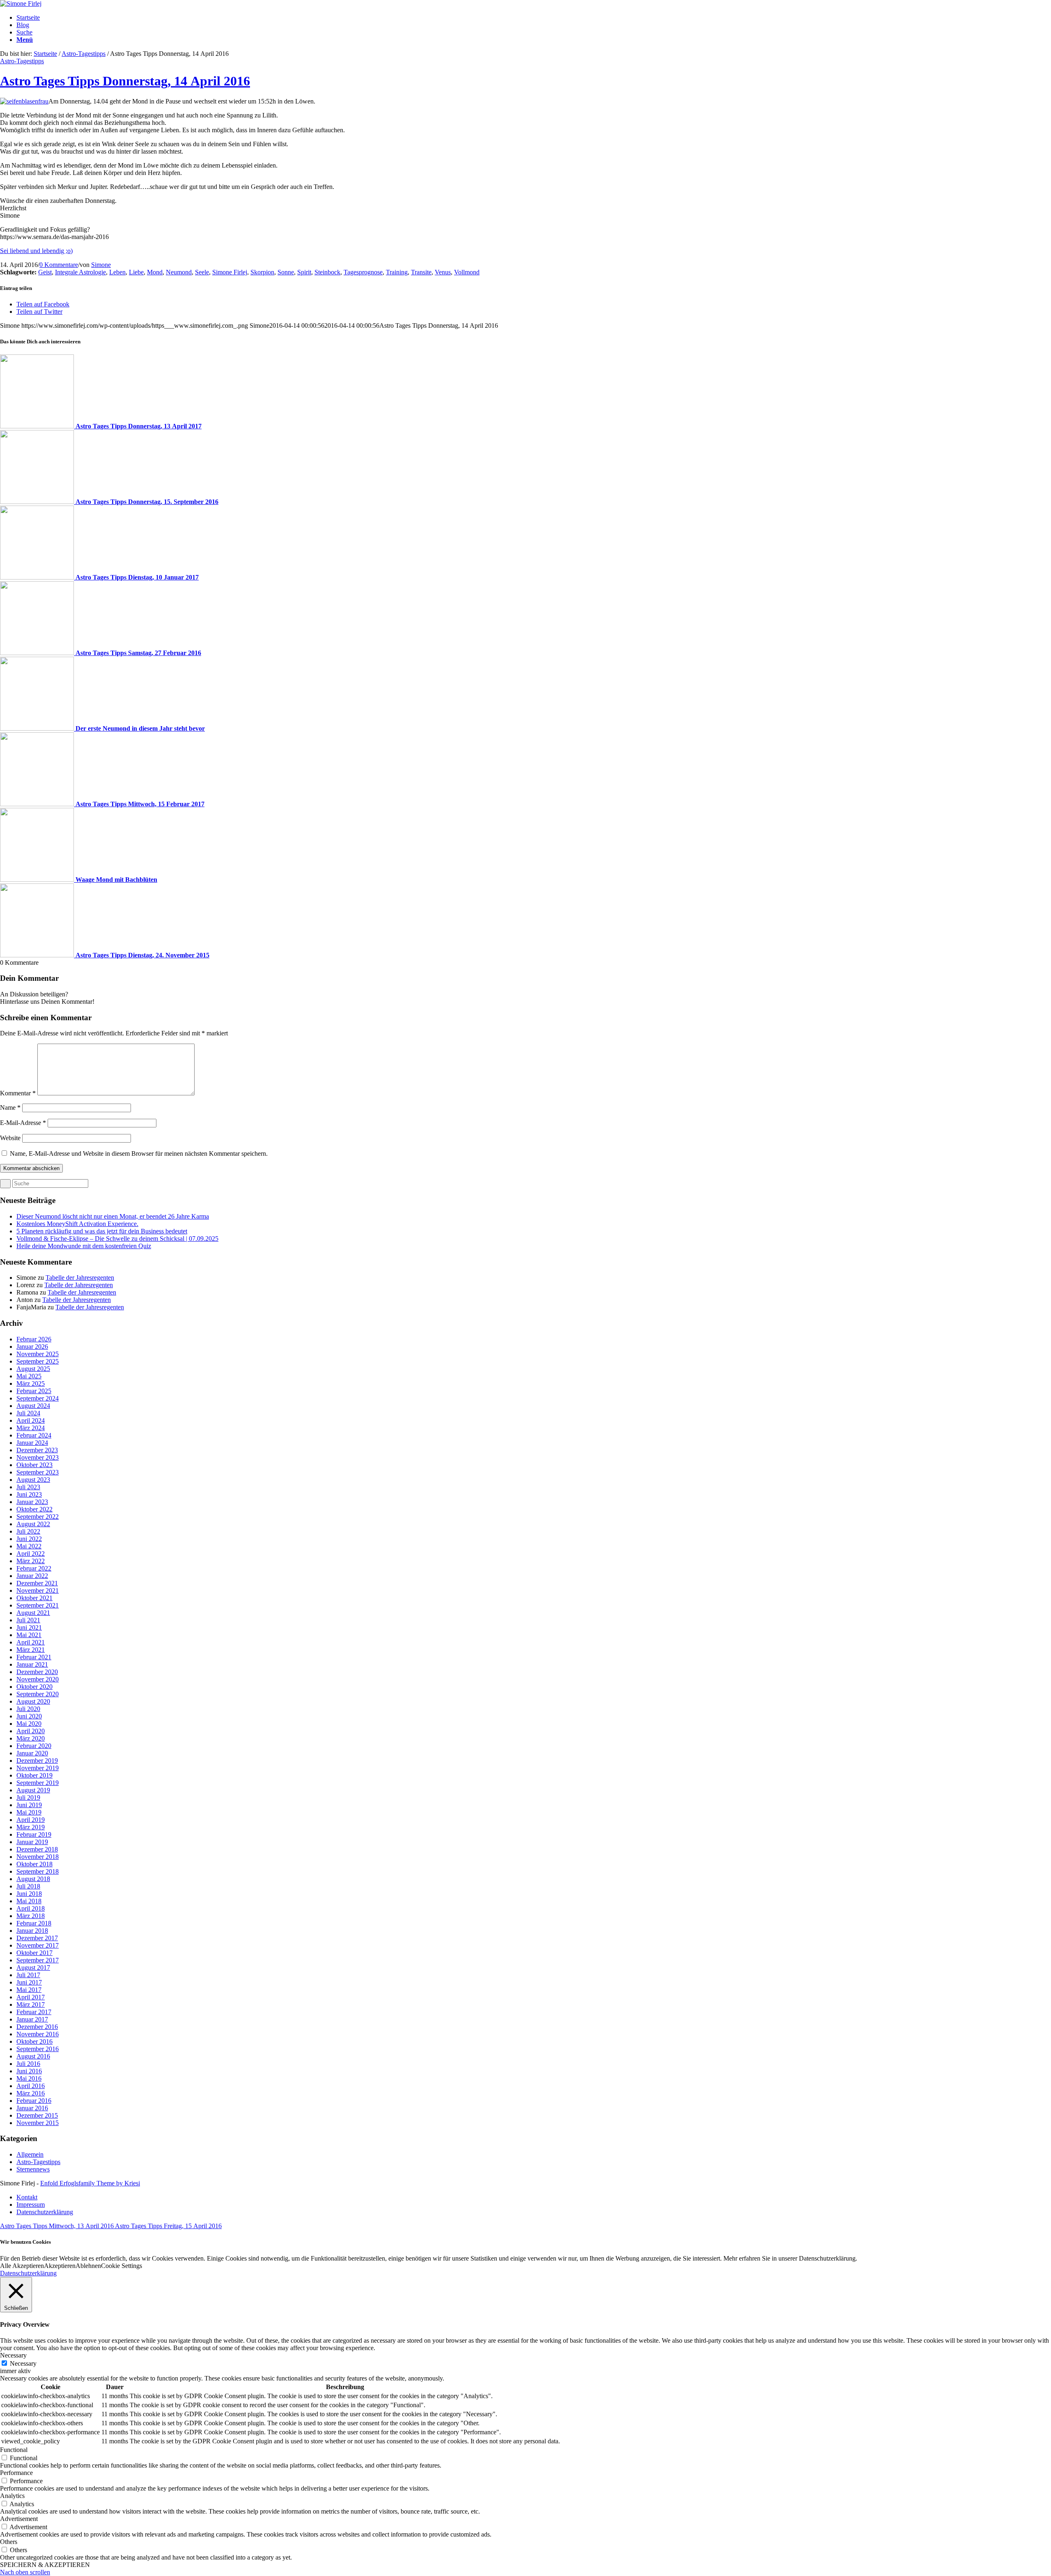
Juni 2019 (29, 1805)
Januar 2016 (32, 2108)
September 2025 (38, 1361)
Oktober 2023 (34, 1465)
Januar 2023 (32, 1502)
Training (397, 272)
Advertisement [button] (19, 2519)
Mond (155, 272)
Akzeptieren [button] (60, 2266)
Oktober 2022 (34, 1509)
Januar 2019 (32, 1842)
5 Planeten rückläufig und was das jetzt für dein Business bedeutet (102, 1231)
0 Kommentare (59, 265)
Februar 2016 (34, 2101)
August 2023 (33, 1480)
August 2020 (33, 1701)
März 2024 (31, 1428)
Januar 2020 (32, 1753)
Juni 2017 (29, 1982)
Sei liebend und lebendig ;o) (36, 251)
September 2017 (38, 1960)
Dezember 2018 (37, 1849)
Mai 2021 (29, 1635)
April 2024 (31, 1420)
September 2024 (38, 1398)
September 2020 (38, 1694)
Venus (443, 272)
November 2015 (38, 2123)
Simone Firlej (230, 272)
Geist (45, 272)
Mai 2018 (29, 1901)
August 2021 (33, 1613)
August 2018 (33, 1879)
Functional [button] (14, 2450)
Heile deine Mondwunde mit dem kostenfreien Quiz (84, 1246)
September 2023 (38, 1472)
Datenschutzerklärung (28, 2273)
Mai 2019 (29, 1812)
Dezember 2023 (37, 1450)
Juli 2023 (28, 1487)
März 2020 (31, 1738)
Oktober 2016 (34, 2041)
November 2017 (38, 1945)
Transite (421, 272)
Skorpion (262, 272)
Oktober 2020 (34, 1687)
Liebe (136, 272)
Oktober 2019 (34, 1775)
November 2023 (38, 1457)
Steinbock (327, 272)
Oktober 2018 (34, 1864)
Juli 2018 (28, 1886)
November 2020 (38, 1679)
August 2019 (33, 1790)
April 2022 (31, 1554)
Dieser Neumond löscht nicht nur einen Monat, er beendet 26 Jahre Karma (113, 1216)
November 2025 (38, 1354)
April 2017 (31, 1997)
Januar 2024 (32, 1443)
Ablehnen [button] (88, 2266)
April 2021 (31, 1642)
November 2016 (38, 2034)
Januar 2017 (32, 2019)
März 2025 (31, 1383)
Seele (202, 272)
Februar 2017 (34, 2012)
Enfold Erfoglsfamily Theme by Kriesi (90, 2183)
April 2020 (31, 1731)
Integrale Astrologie (80, 272)
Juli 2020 (28, 1709)
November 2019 (38, 1768)
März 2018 (31, 1916)
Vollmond (467, 272)
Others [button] (9, 2542)
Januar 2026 (32, 1347)
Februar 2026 (34, 1339)
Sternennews (33, 2169)
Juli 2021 (28, 1620)
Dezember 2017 (37, 1938)
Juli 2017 (28, 1975)
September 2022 (38, 1517)
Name (10, 1107)
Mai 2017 (29, 1990)
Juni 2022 (29, 1539)
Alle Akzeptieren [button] (22, 2266)
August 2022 (33, 1524)
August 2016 (33, 2056)
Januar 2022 (32, 1576)
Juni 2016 (29, 2071)
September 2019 (38, 1783)
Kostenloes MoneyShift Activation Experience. (77, 1224)
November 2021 (38, 1590)
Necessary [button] (13, 2355)
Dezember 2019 (37, 1761)
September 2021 (38, 1605)
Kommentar (18, 1093)
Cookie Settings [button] (122, 2266)
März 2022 (31, 1561)
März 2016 (31, 2093)
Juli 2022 (28, 1531)
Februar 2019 (34, 1834)
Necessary (23, 2363)
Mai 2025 (29, 1376)
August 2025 (33, 1369)
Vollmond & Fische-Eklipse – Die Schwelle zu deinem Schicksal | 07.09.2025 (117, 1239)
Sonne (286, 272)
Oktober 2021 (34, 1598)
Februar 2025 (34, 1391)
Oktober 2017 (34, 1953)
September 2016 (38, 2049)
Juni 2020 (29, 1716)
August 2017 (33, 1968)
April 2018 (31, 1908)
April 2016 (31, 2086)
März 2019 (31, 1827)
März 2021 (31, 1650)
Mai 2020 (29, 1724)
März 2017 (31, 2004)
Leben (117, 272)
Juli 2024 (28, 1413)
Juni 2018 (29, 1894)
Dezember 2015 (37, 2115)
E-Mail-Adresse (23, 1123)
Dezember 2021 (37, 1583)
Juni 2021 (29, 1627)
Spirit (304, 272)
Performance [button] (16, 2473)
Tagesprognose (363, 272)
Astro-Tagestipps (84, 54)
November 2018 (38, 1857)
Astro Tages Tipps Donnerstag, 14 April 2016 (125, 81)
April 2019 (31, 1820)
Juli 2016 (28, 2064)
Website (10, 1138)
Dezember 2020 (37, 1672)
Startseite (45, 54)
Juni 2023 (29, 1494)
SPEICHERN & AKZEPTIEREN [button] (45, 2565)
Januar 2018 (32, 1931)
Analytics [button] (12, 2496)
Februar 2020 (34, 1746)
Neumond (179, 272)
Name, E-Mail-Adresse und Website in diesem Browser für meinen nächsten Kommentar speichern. (139, 1153)
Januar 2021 (32, 1664)
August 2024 (33, 1406)
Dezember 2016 (37, 2027)
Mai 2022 (29, 1546)
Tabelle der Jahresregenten (80, 1278)
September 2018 (38, 1871)
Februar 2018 (34, 1923)
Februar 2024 (34, 1435)
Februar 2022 (34, 1568)
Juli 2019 (28, 1797)
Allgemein (30, 2154)
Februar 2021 (34, 1657)
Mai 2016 (29, 2078)
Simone (101, 265)
